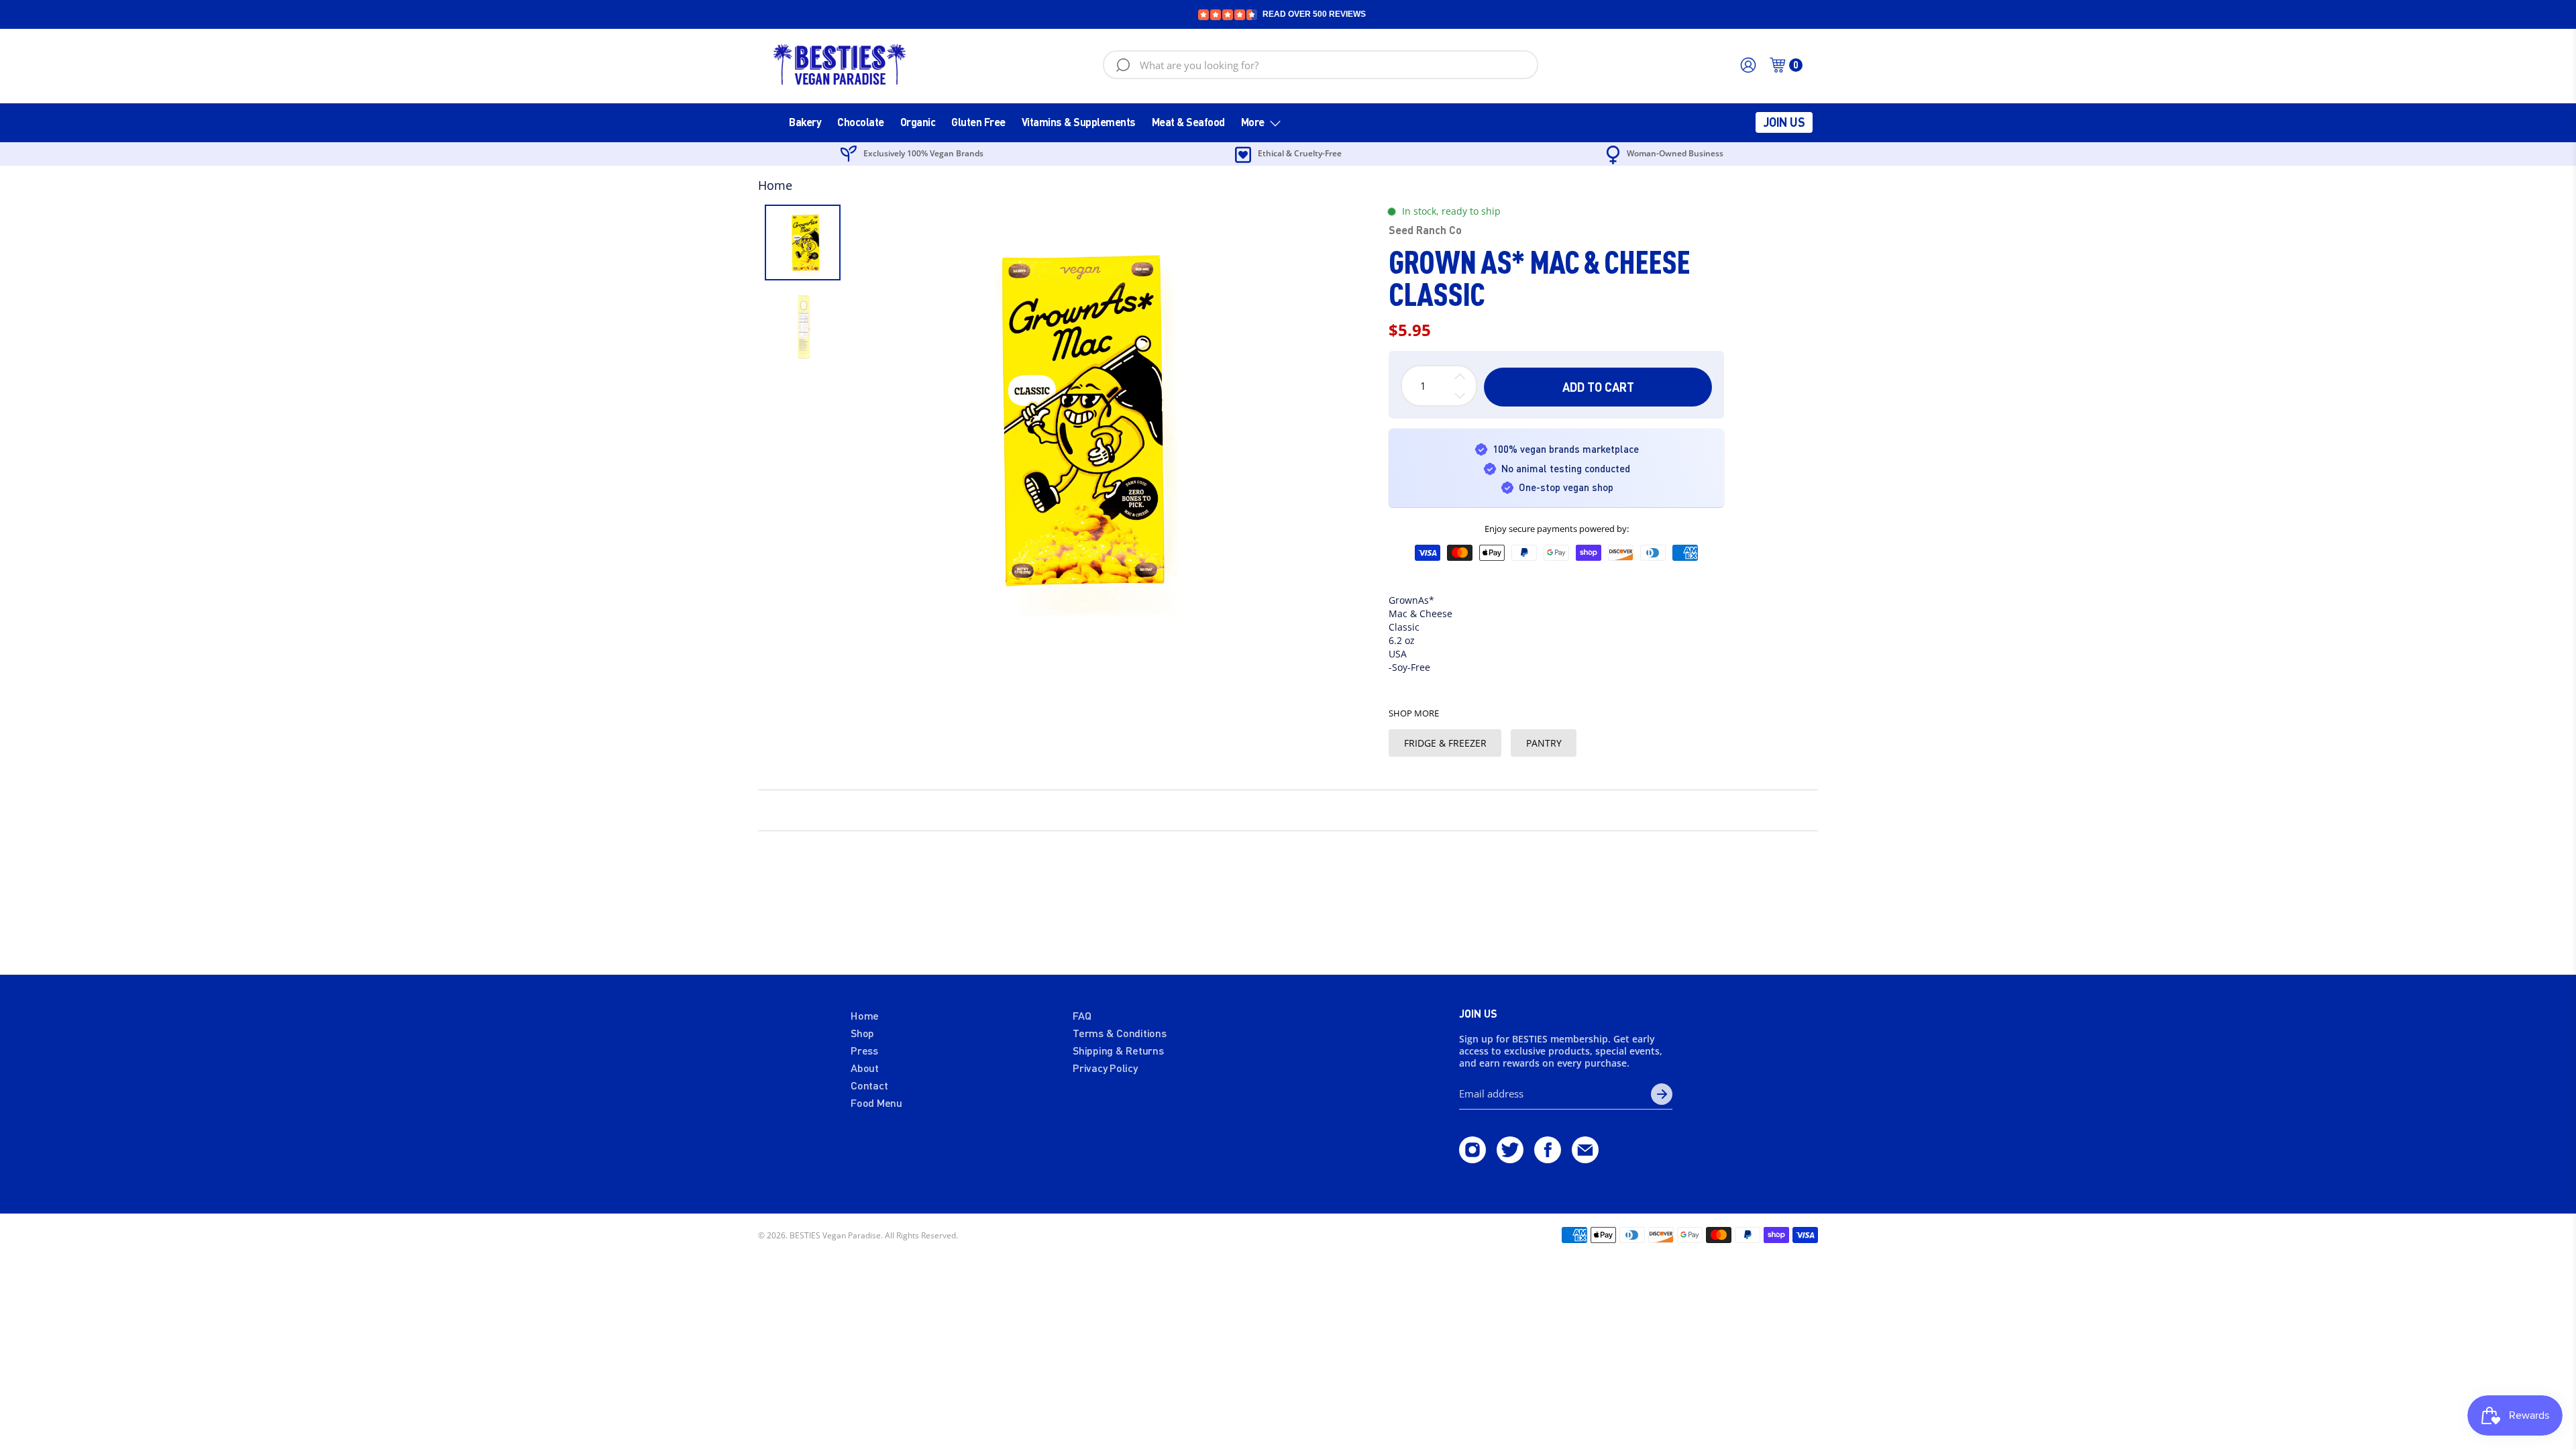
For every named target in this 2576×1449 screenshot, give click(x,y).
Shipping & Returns (1118, 1050)
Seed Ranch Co (1425, 230)
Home (775, 185)
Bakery (805, 122)
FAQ (1082, 1015)
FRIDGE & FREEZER (1445, 743)
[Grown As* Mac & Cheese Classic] (1066, 420)
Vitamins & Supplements (1079, 122)
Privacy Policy (1105, 1068)
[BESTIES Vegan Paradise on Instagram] (1472, 1159)
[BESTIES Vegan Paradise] (840, 65)
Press (864, 1050)
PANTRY (1544, 743)
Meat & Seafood (1188, 122)
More (1253, 122)
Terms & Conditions (1120, 1033)
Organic (918, 122)
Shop (862, 1033)
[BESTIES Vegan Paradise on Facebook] (1548, 1159)
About (865, 1068)
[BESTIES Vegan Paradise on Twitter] (1510, 1159)
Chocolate (861, 122)
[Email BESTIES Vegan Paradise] (1585, 1159)
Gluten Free (978, 122)
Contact (869, 1085)
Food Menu (876, 1103)
